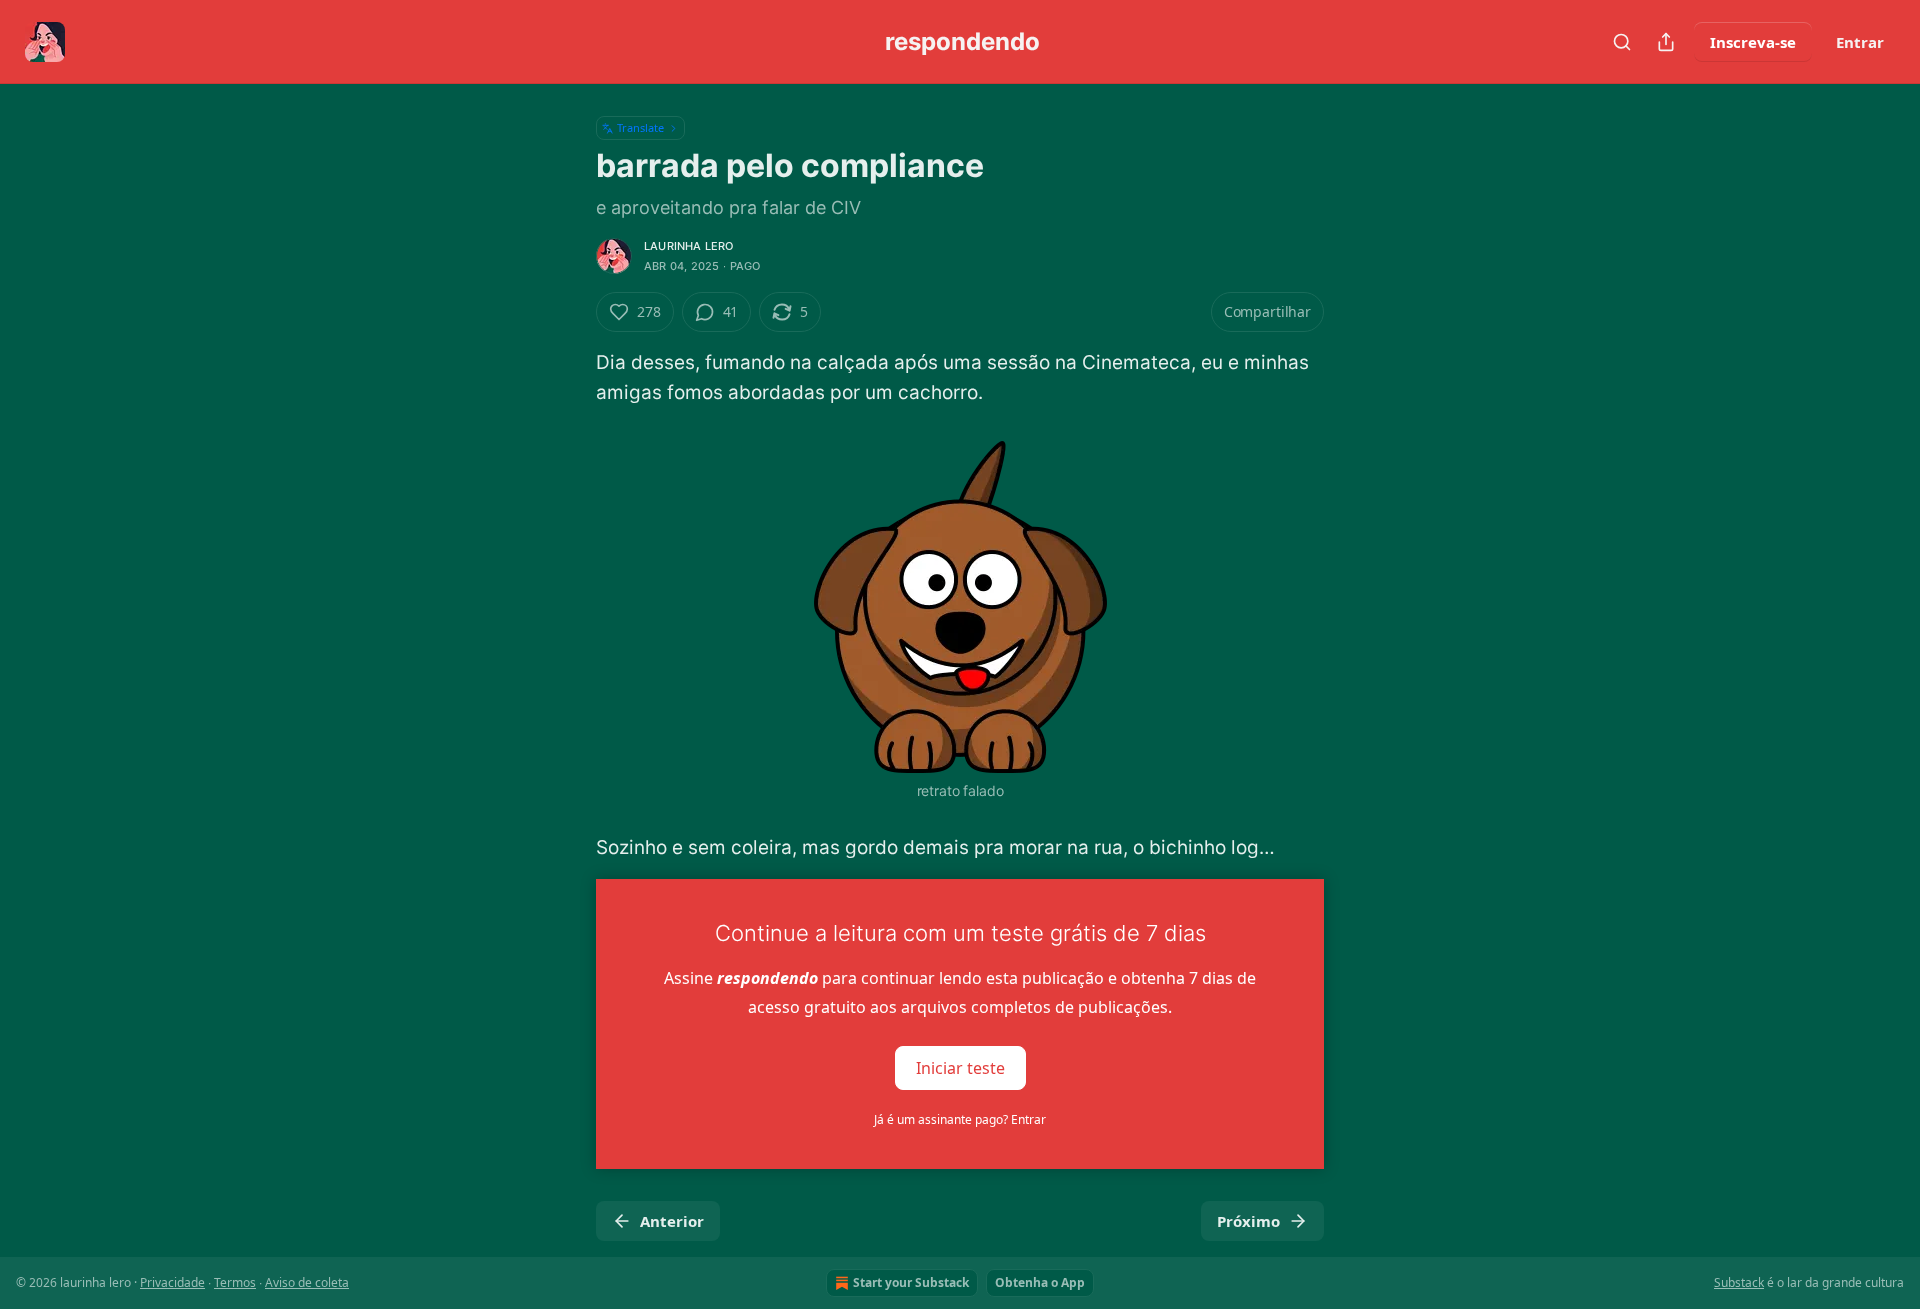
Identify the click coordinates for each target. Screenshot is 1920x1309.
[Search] (1622, 42)
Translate (640, 127)
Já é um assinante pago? (960, 1119)
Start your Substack (911, 1282)
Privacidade (172, 1282)
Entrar (1860, 42)
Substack (1739, 1282)
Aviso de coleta (307, 1282)
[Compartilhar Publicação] (1666, 42)
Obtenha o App (1040, 1282)
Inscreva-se (1753, 42)
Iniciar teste (960, 1068)
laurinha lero (689, 246)
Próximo (1248, 1221)
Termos (235, 1282)
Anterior (672, 1221)
